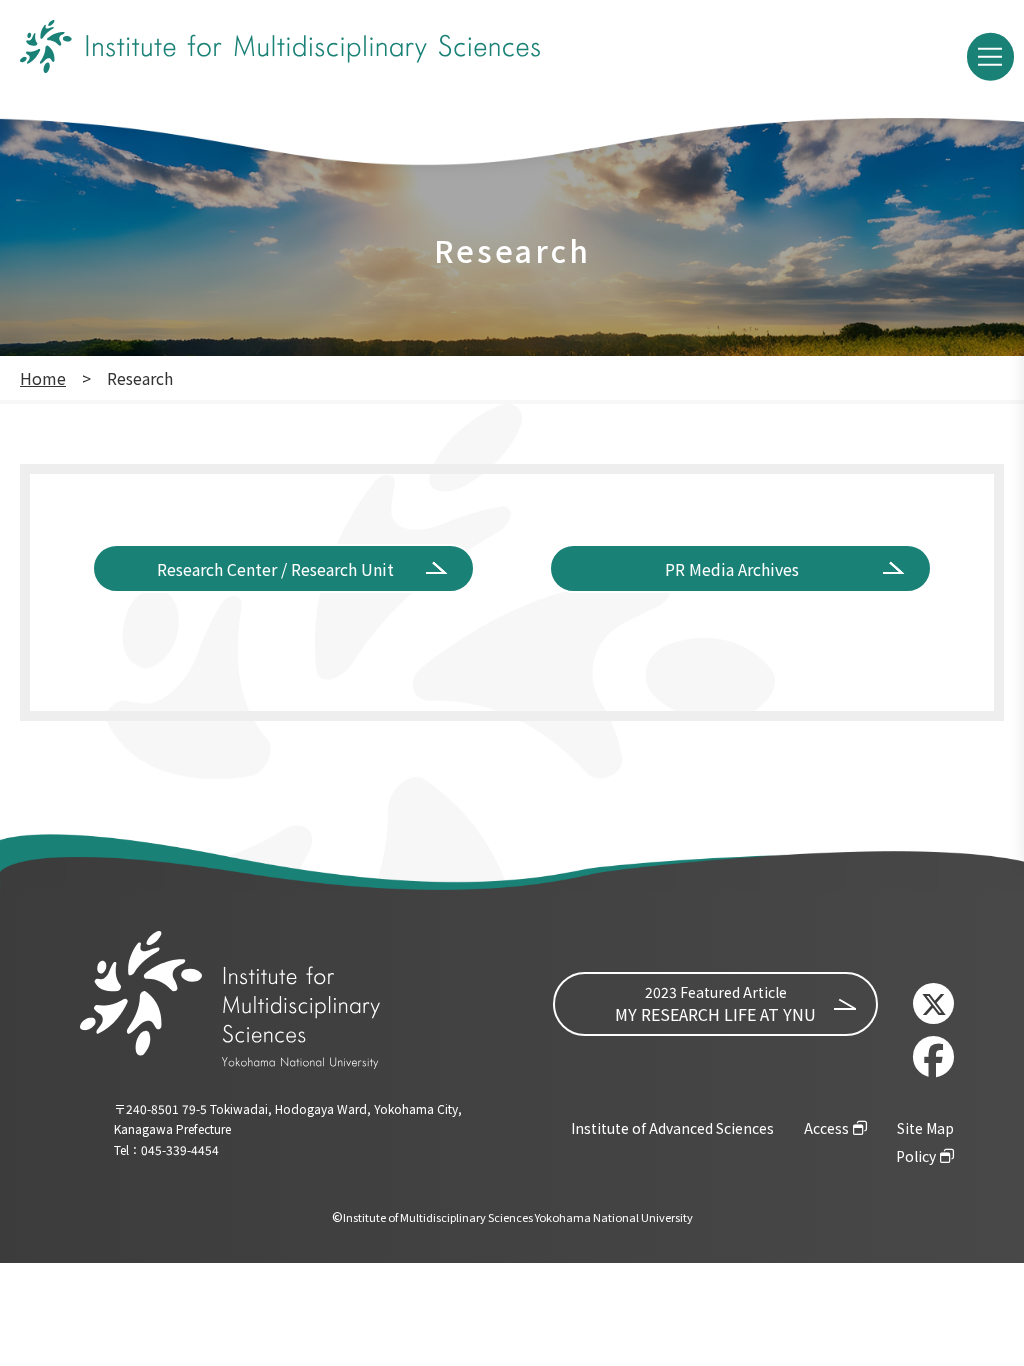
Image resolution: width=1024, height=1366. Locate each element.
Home (43, 378)
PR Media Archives (732, 569)
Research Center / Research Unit (275, 569)
